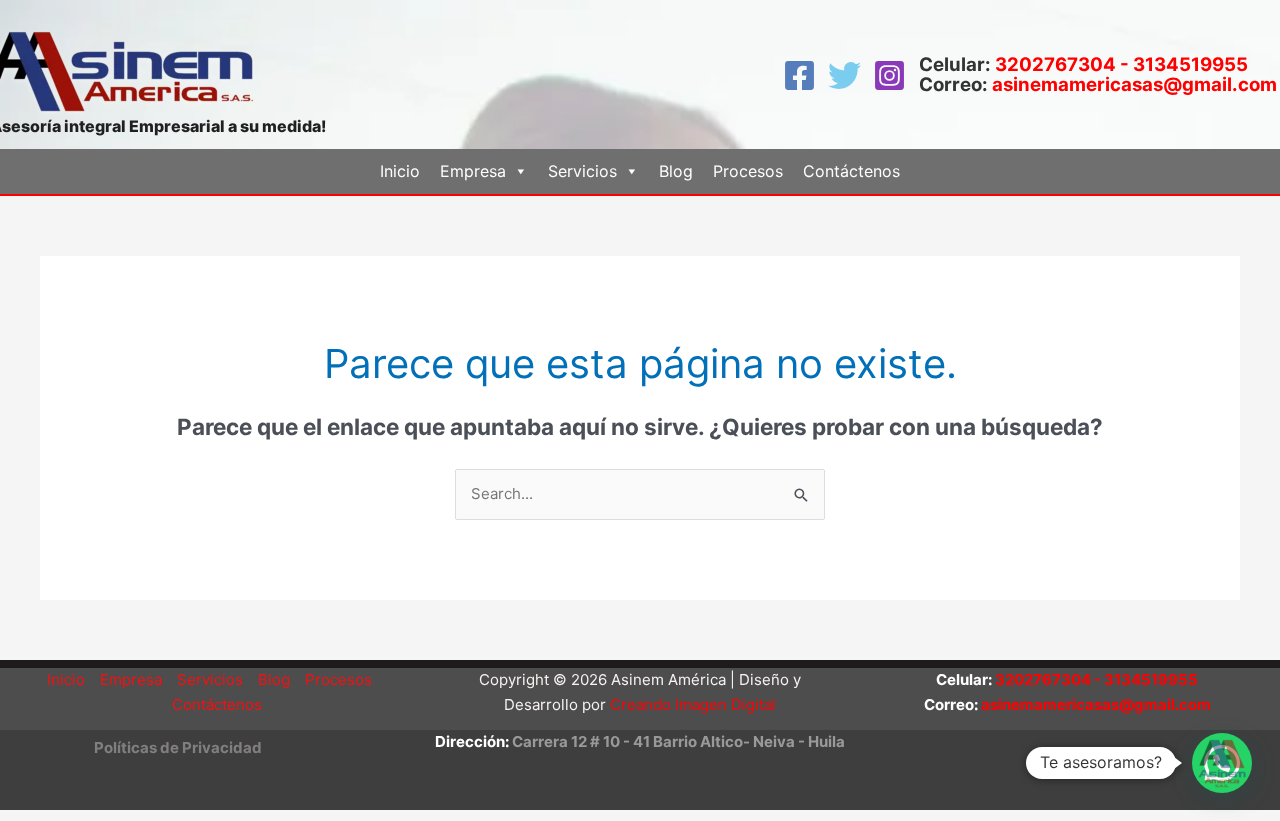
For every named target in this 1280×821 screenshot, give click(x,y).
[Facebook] (799, 75)
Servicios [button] (582, 171)
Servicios (210, 679)
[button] (178, 747)
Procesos (748, 171)
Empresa (131, 679)
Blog (676, 171)
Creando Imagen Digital (693, 704)
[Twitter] (844, 75)
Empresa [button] (473, 171)
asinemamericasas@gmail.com (1134, 84)
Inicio (400, 171)
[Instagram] (889, 75)
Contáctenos (851, 171)
